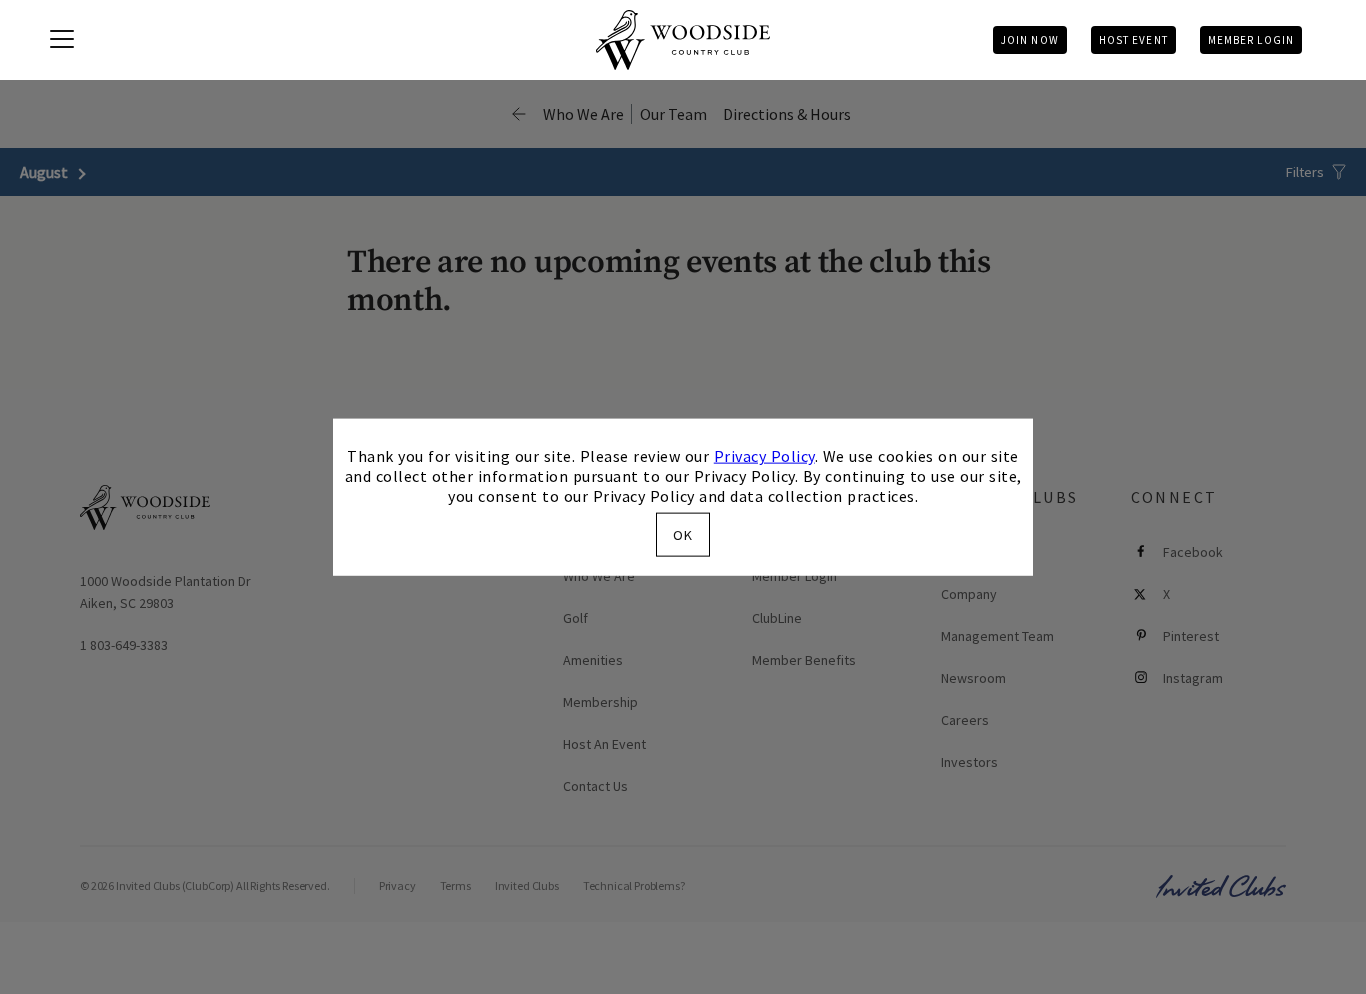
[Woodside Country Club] (683, 40)
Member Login (1251, 40)
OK (683, 534)
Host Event (1133, 40)
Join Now (1030, 40)
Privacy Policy (764, 456)
